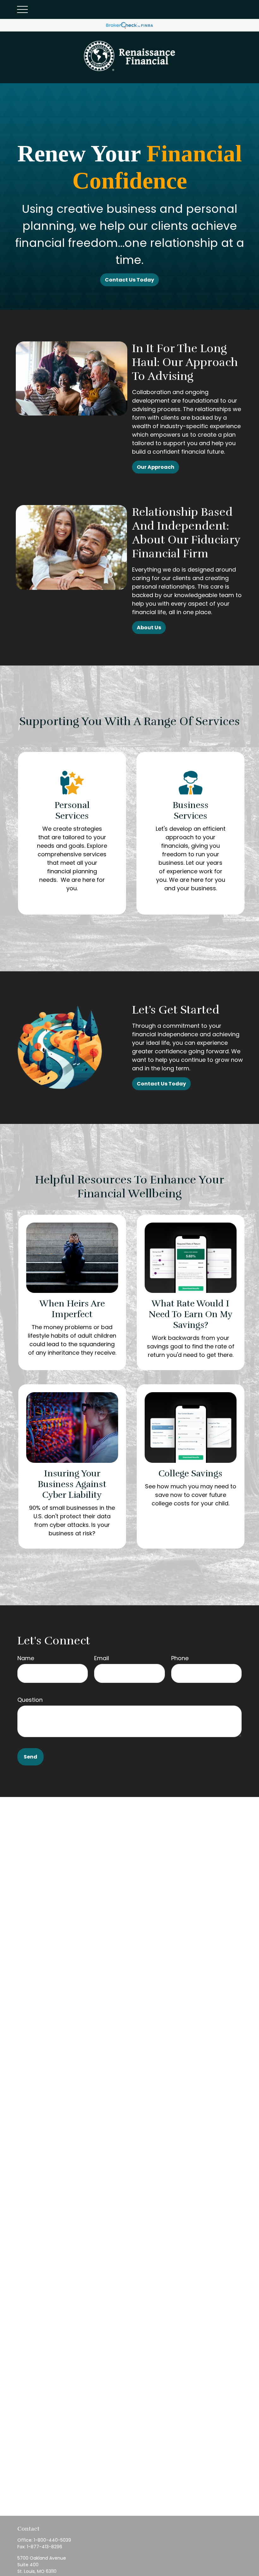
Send (30, 1757)
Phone (180, 1658)
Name (26, 1658)
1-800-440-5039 (52, 2540)
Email (102, 1658)
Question (30, 1700)
